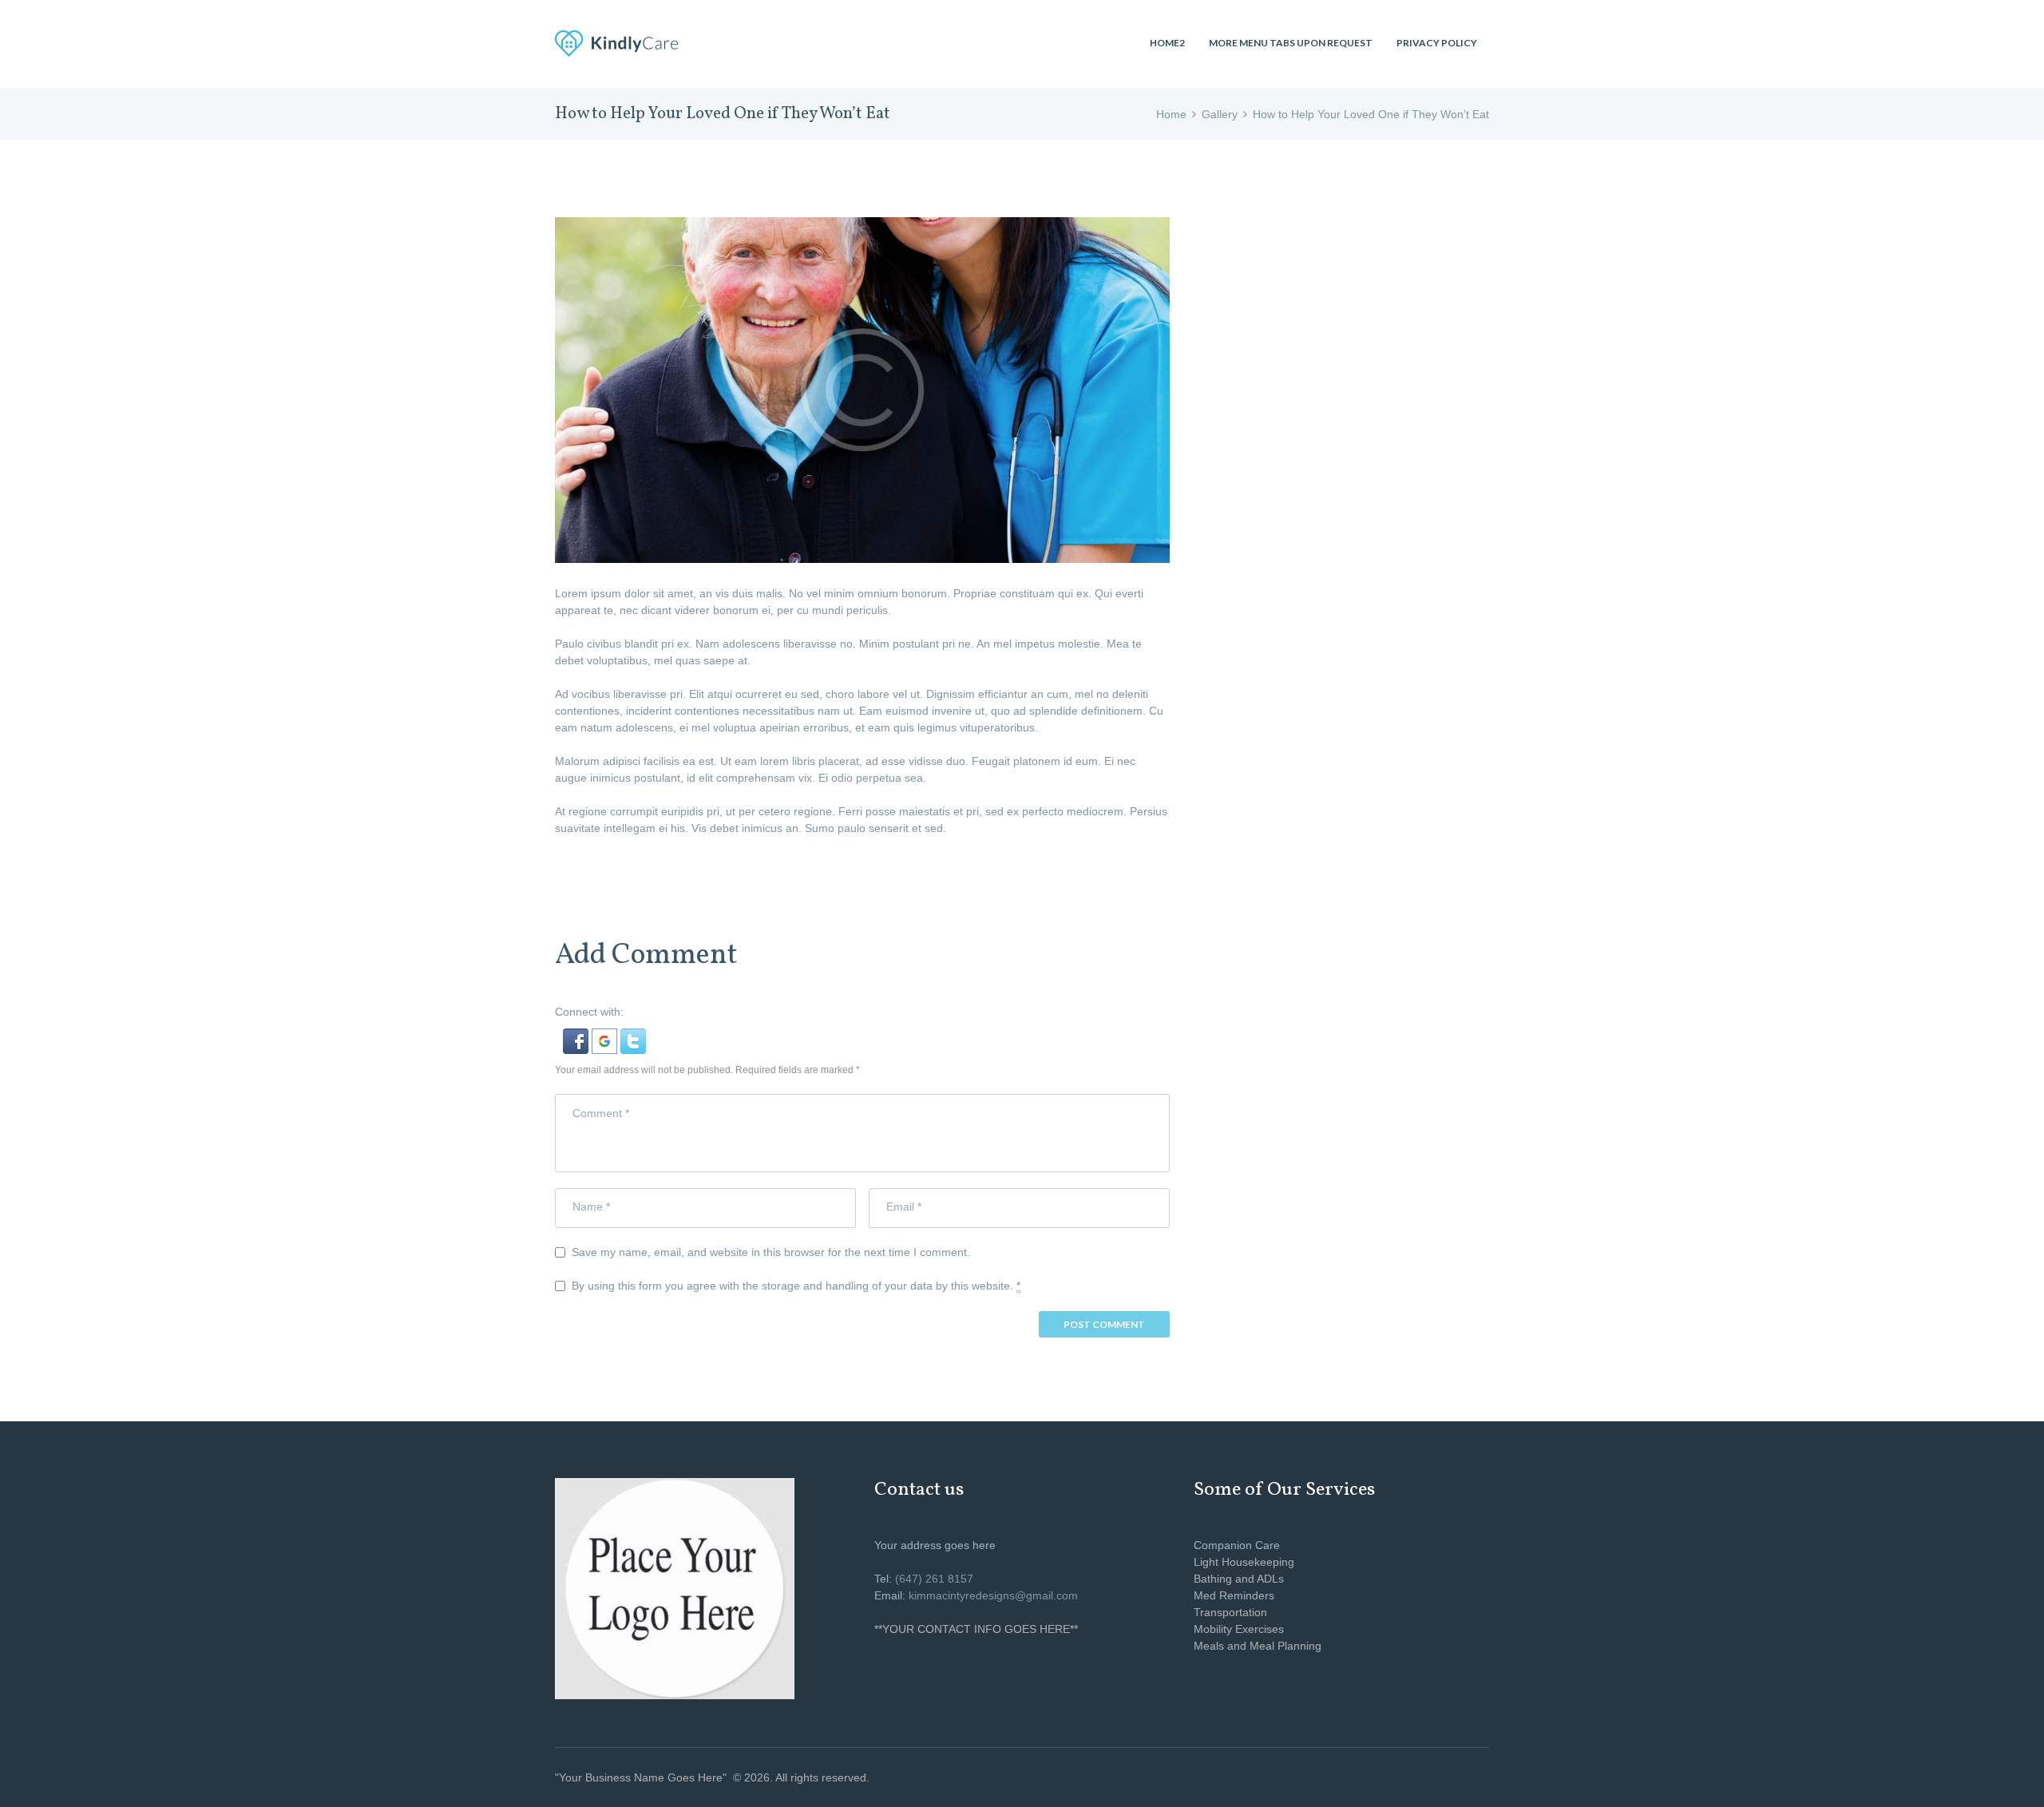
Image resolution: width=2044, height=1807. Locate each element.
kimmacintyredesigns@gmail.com (993, 1595)
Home (1171, 114)
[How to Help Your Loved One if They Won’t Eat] (862, 390)
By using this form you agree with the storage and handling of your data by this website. (796, 1286)
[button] (577, 1036)
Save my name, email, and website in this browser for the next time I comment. (771, 1252)
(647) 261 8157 (934, 1579)
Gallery (1220, 114)
